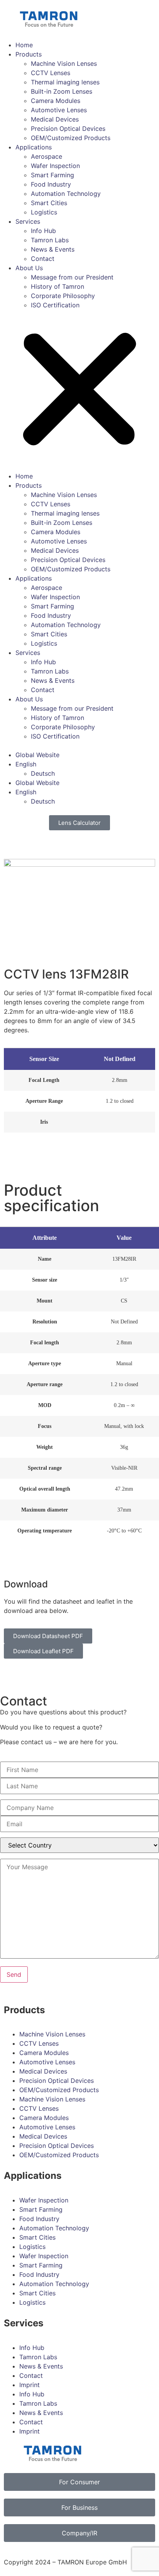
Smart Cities (49, 203)
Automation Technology (66, 194)
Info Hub (43, 231)
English (26, 764)
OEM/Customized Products (71, 138)
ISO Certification (55, 305)
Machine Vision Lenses (64, 63)
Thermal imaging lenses (65, 82)
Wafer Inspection (55, 166)
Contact (43, 259)
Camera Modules (56, 101)
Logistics (44, 212)
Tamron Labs (50, 240)
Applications (34, 147)
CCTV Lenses (51, 73)
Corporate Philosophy (63, 296)
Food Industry (51, 184)
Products (29, 54)
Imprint (30, 2385)
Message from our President (72, 277)
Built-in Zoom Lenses (62, 91)
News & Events (53, 249)
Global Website (37, 755)
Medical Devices (55, 119)
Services (28, 221)
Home (24, 45)
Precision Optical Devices (68, 129)
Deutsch (43, 773)
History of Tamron (58, 286)
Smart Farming (52, 175)
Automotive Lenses (59, 110)
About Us (29, 268)
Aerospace (47, 156)
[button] (79, 391)
